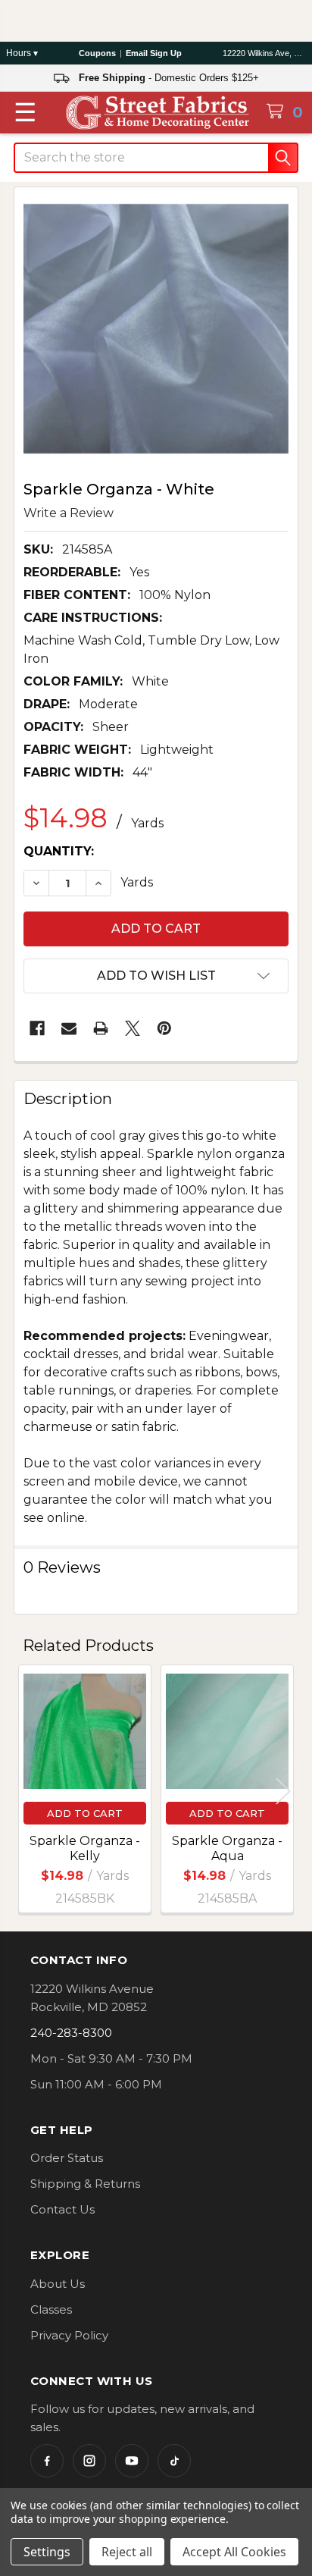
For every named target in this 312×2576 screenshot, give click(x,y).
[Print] (101, 1028)
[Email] (69, 1028)
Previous (29, 1792)
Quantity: (59, 851)
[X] (133, 1028)
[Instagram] (89, 2461)
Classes (51, 2309)
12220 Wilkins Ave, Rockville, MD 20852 (264, 53)
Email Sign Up (154, 53)
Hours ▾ (22, 53)
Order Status (67, 2158)
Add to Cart (85, 1813)
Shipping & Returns (85, 2184)
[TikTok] (174, 2461)
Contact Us (62, 2209)
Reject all (127, 2552)
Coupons (97, 53)
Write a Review (69, 512)
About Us (58, 2284)
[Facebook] (37, 1028)
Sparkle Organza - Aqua (227, 1848)
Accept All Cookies (234, 2552)
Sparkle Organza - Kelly (85, 1848)
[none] (156, 329)
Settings (47, 2552)
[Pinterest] (164, 1028)
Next (283, 1792)
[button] (156, 976)
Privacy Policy (69, 2335)
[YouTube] (132, 2461)
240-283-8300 (71, 2033)
